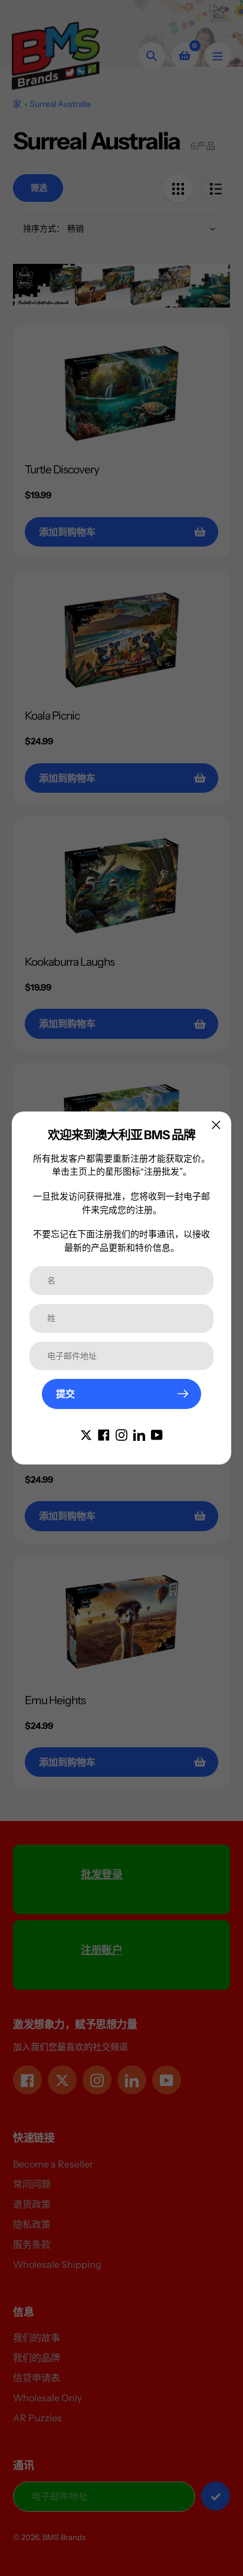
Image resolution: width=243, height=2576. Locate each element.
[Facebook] (104, 1434)
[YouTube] (157, 1434)
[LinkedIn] (139, 1434)
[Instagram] (121, 1434)
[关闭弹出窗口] (216, 1125)
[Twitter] (86, 1434)
